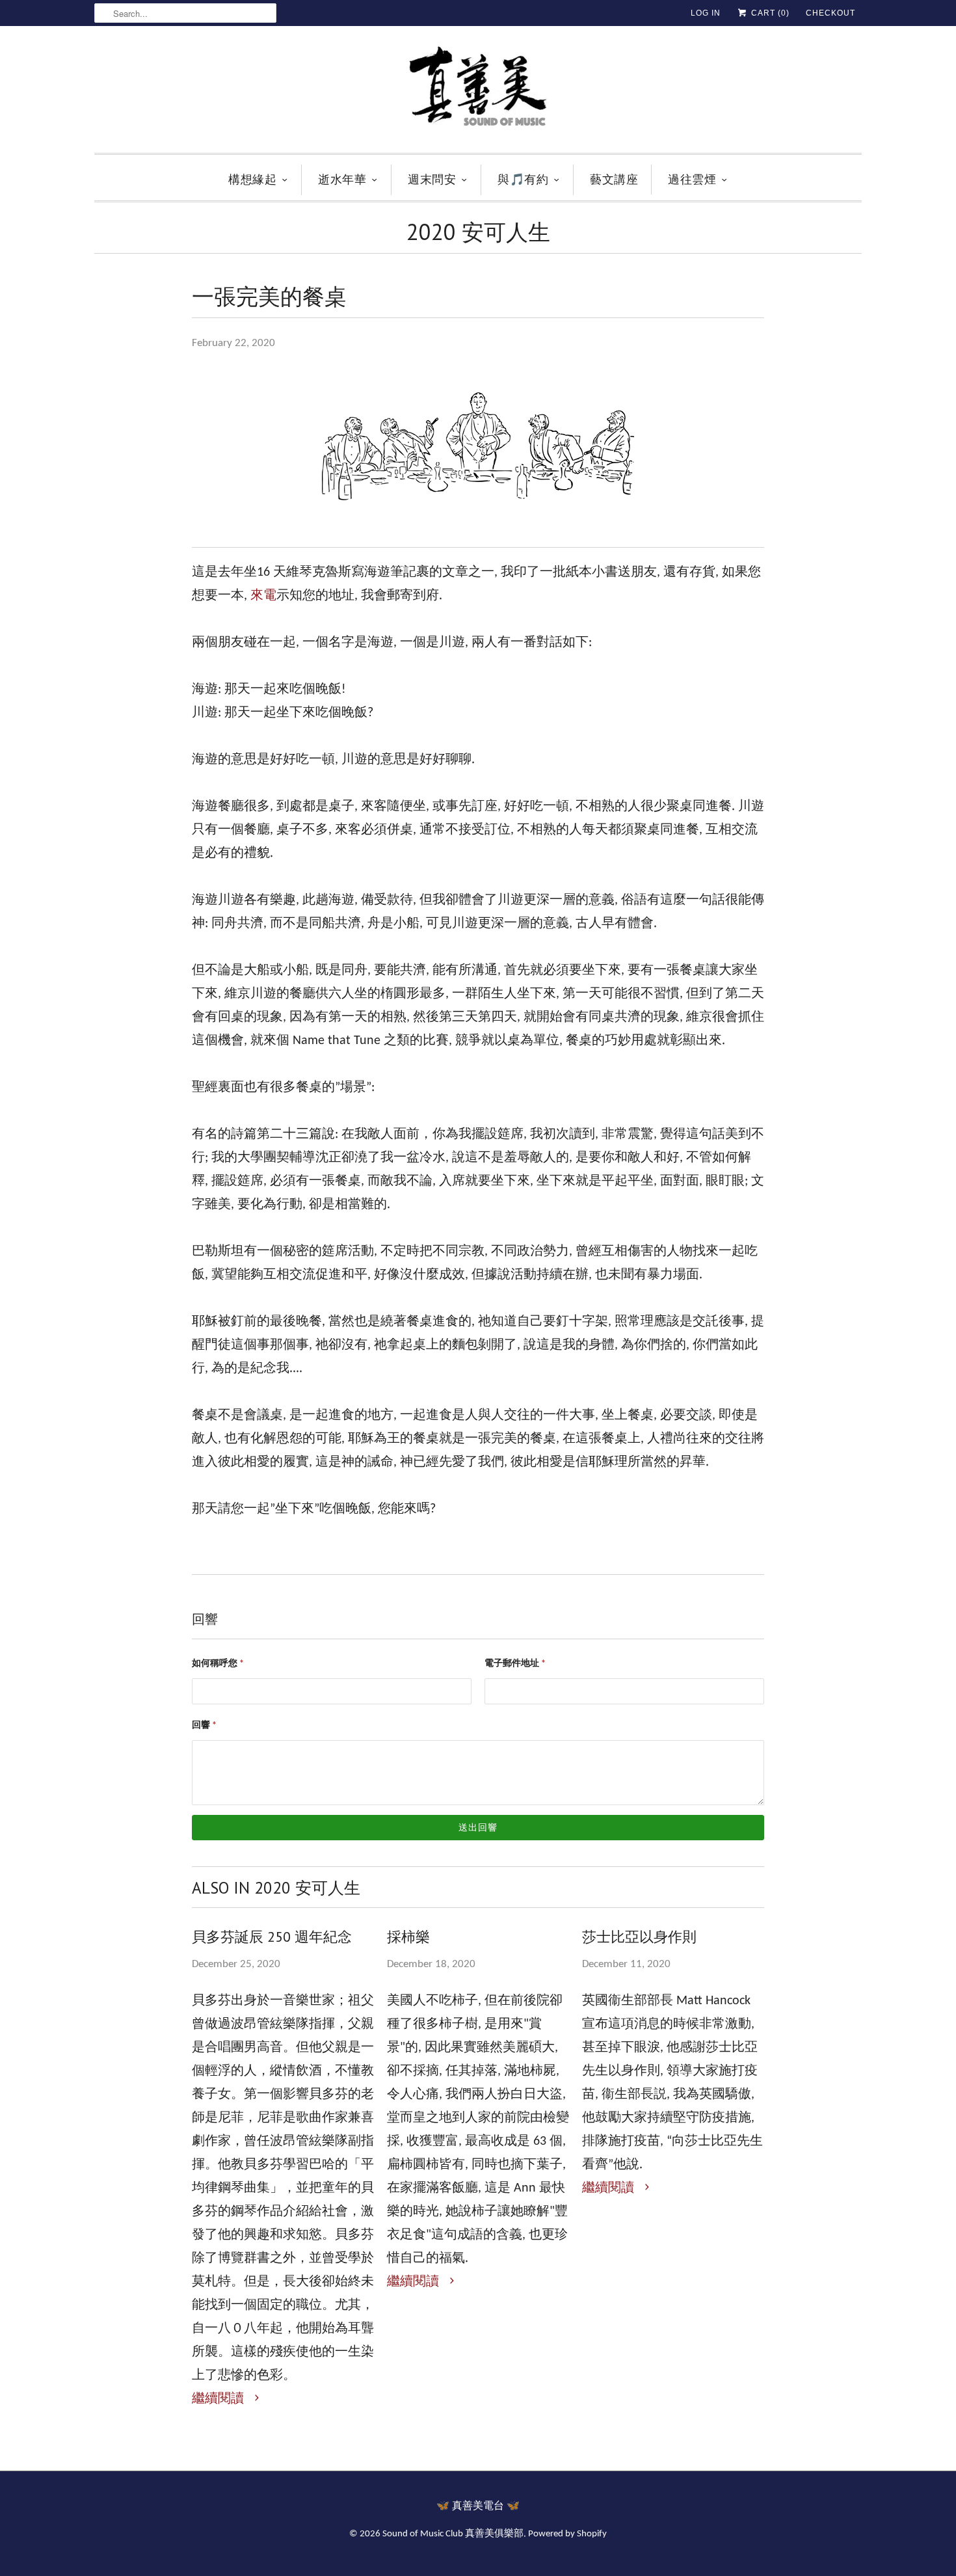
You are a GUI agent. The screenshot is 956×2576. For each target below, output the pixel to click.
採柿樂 (408, 1937)
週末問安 (432, 179)
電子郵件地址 (515, 1664)
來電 (263, 596)
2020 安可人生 (478, 232)
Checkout (830, 13)
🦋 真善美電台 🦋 (478, 2506)
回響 (204, 1725)
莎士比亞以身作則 (639, 1937)
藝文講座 (614, 179)
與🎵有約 (523, 179)
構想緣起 (252, 179)
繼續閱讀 (219, 2399)
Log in (706, 13)
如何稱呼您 (218, 1664)
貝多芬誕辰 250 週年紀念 (272, 1937)
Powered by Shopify (567, 2534)
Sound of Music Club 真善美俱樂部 (453, 2534)
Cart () (769, 13)
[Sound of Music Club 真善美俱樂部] (478, 93)
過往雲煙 (692, 179)
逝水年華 (342, 179)
